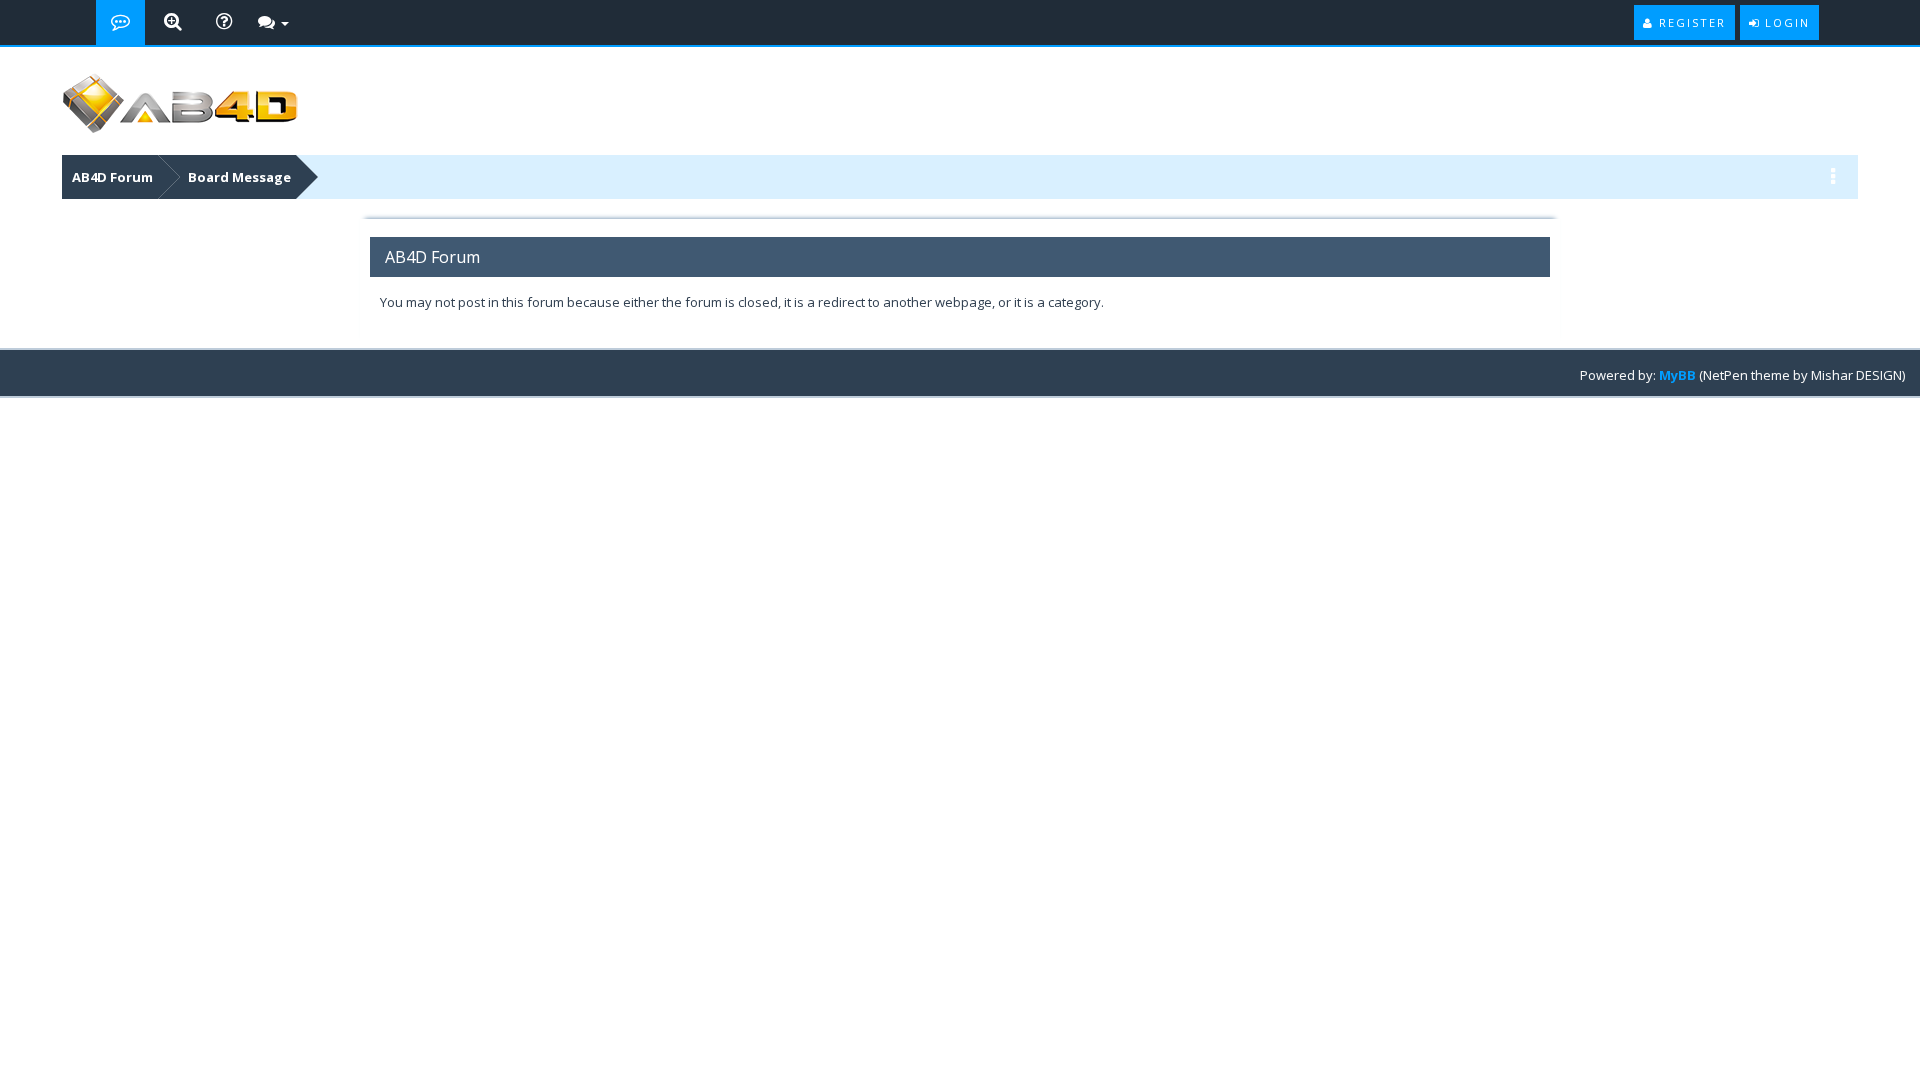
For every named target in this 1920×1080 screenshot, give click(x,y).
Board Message (239, 177)
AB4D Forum (112, 177)
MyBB (1677, 375)
